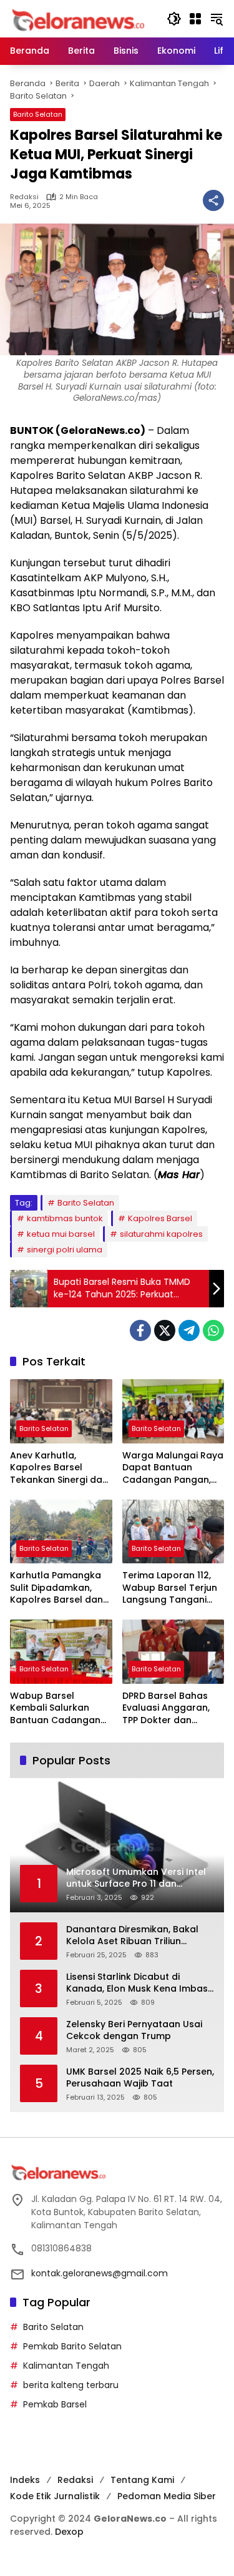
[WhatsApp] (213, 1330)
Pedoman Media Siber (167, 2496)
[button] (174, 19)
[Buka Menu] (195, 19)
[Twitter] (165, 1330)
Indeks (25, 2480)
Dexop (69, 2532)
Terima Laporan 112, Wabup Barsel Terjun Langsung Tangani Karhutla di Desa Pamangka (170, 1588)
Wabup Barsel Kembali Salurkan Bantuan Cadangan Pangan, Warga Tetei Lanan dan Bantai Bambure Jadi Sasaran (58, 1708)
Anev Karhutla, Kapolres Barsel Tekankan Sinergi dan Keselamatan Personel (59, 1468)
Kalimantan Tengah (66, 2366)
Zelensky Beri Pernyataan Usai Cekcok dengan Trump (134, 2031)
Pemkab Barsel (55, 2404)
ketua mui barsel (61, 1234)
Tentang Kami (142, 2480)
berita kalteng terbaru (71, 2385)
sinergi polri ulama (65, 1250)
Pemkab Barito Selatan (72, 2346)
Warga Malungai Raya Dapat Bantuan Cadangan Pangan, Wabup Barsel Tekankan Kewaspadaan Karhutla (173, 1468)
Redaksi (24, 197)
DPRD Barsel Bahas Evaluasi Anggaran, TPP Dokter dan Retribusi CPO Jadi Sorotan (166, 1708)
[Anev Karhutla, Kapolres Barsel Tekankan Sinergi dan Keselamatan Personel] (61, 1411)
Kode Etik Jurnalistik (55, 2496)
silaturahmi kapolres (161, 1234)
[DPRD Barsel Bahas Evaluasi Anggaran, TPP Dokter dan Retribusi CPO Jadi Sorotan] (173, 1652)
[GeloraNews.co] (80, 20)
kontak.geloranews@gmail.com (100, 2273)
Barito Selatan (38, 114)
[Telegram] (189, 1330)
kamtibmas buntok (65, 1218)
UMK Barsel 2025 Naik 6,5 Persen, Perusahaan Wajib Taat (140, 2078)
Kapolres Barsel (160, 1218)
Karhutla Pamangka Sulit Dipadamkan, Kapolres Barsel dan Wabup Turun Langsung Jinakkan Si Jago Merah (58, 1588)
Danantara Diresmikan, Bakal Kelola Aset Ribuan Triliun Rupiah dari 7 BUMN (132, 1936)
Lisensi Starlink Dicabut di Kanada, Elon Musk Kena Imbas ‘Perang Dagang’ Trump (137, 1983)
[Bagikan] (213, 200)
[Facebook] (140, 1330)
